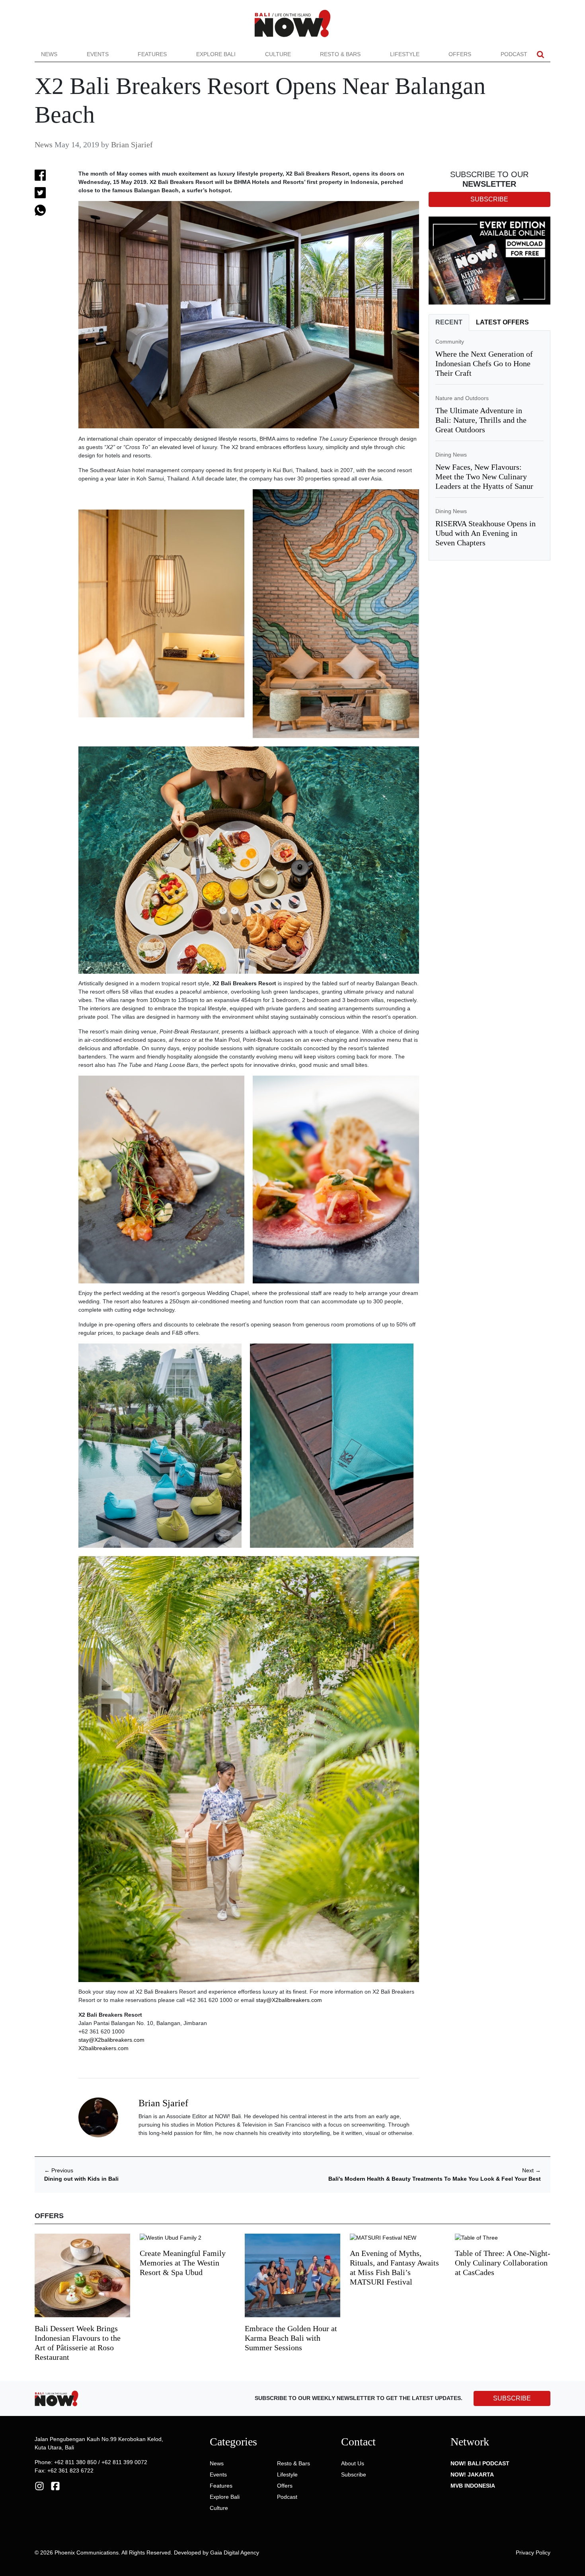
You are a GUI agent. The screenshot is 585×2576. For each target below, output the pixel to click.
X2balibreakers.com (103, 2048)
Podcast (514, 54)
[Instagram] (39, 2485)
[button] (540, 54)
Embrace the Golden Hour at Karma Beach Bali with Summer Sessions (291, 2338)
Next (531, 2170)
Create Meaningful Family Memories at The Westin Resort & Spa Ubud (183, 2263)
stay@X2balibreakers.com (289, 2000)
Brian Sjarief (132, 145)
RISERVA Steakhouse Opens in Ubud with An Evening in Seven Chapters (486, 533)
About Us (353, 2463)
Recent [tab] (449, 322)
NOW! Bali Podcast (480, 2463)
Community (450, 342)
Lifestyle (405, 54)
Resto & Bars (340, 54)
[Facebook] (55, 2485)
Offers (460, 54)
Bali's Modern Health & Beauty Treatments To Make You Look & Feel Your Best (435, 2179)
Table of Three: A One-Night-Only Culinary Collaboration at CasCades (503, 2263)
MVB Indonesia (473, 2486)
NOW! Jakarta (472, 2474)
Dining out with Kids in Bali (81, 2179)
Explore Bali (216, 54)
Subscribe (354, 2474)
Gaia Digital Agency (235, 2553)
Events (98, 54)
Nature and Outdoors (462, 398)
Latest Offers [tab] (502, 322)
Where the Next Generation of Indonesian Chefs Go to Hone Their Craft (484, 363)
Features (152, 54)
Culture (278, 54)
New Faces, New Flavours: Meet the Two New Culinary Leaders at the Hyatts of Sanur (484, 477)
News (49, 54)
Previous (59, 2170)
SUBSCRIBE (512, 2398)
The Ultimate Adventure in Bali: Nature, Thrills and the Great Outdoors (481, 420)
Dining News (451, 455)
